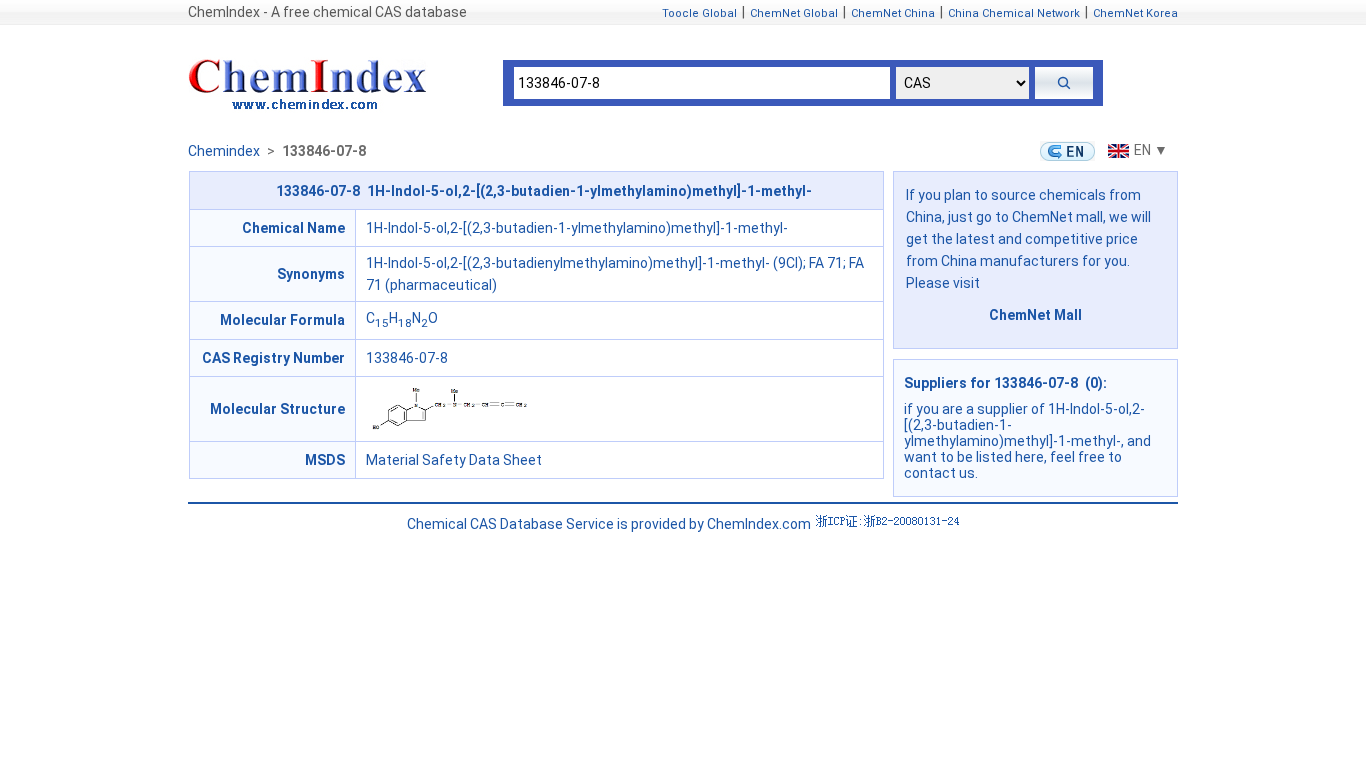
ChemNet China (893, 13)
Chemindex (224, 151)
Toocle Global (699, 13)
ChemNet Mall (1035, 315)
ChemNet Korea (1135, 13)
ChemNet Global (794, 13)
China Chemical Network (1014, 13)
